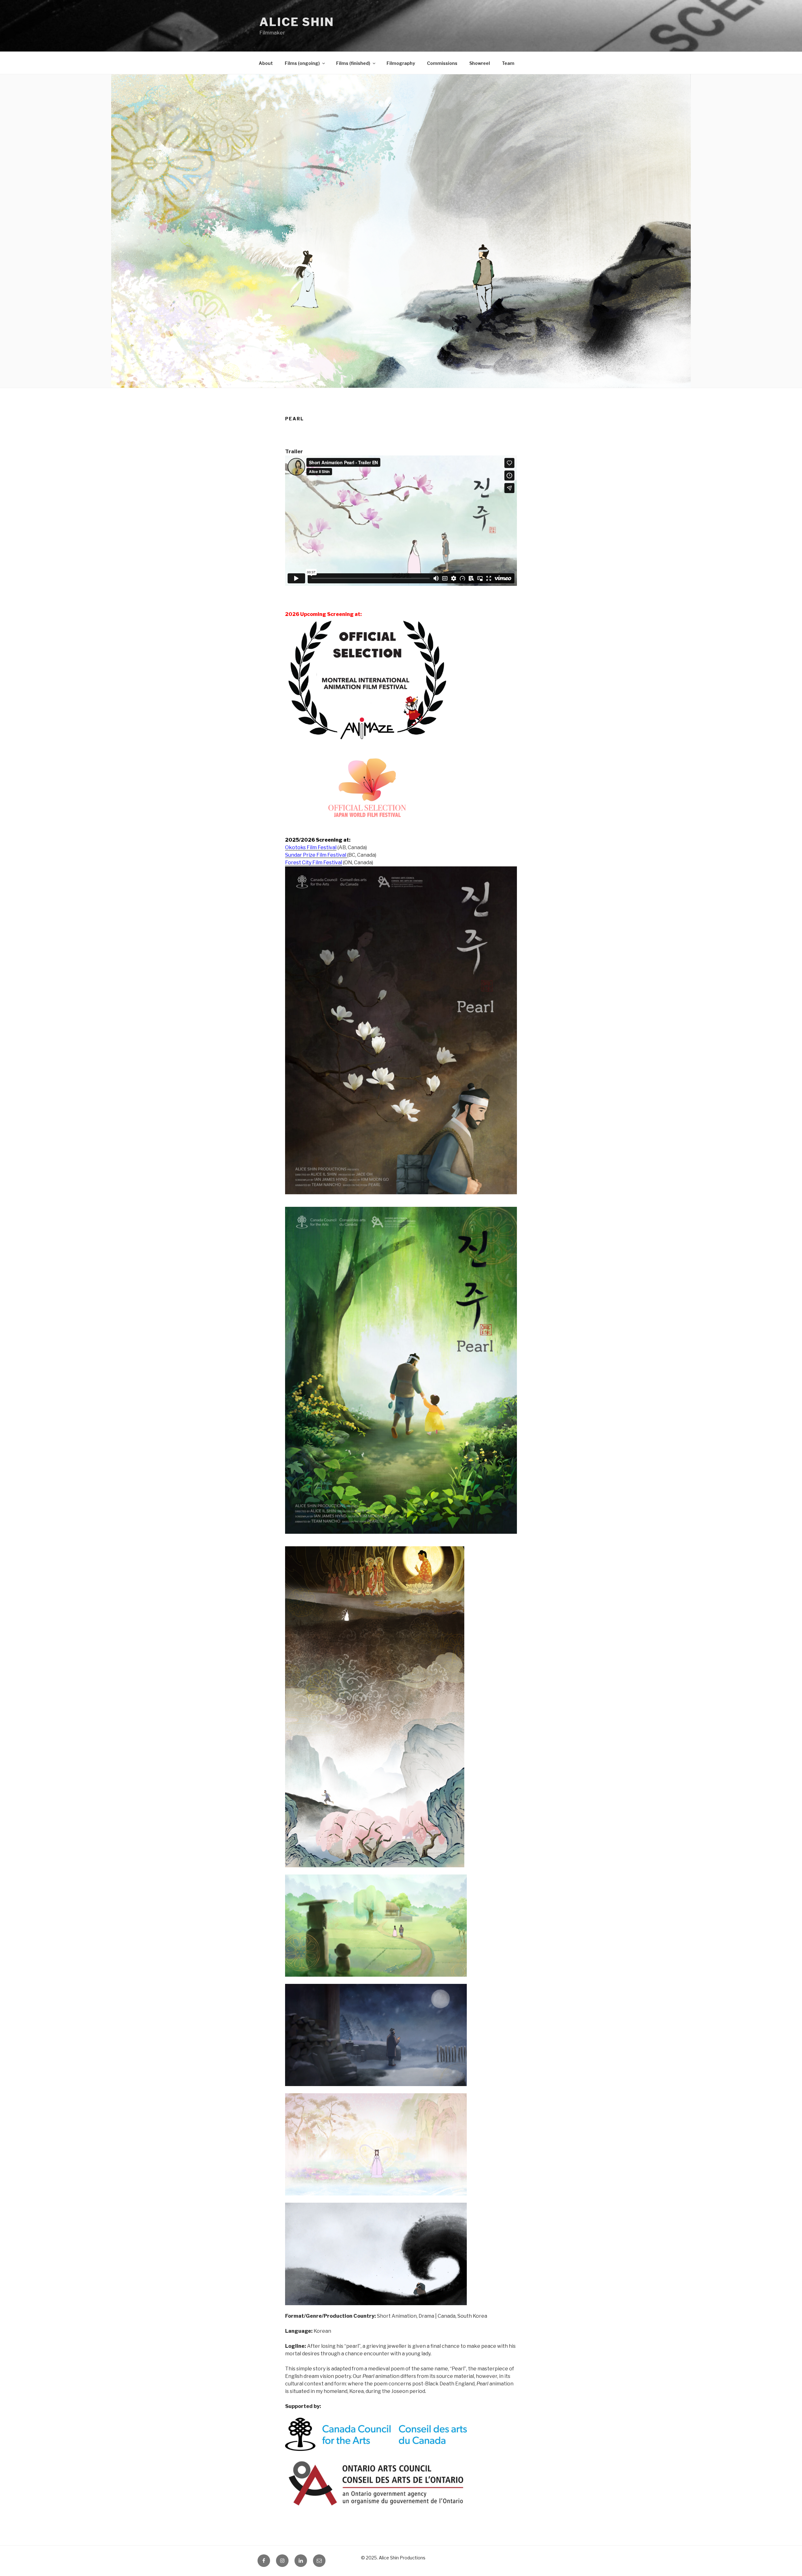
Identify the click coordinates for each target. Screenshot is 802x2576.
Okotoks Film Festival (311, 847)
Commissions (442, 63)
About (266, 63)
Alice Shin (297, 22)
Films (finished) (353, 63)
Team (508, 63)
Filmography (401, 63)
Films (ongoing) (302, 63)
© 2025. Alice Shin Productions (393, 2558)
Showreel (480, 63)
